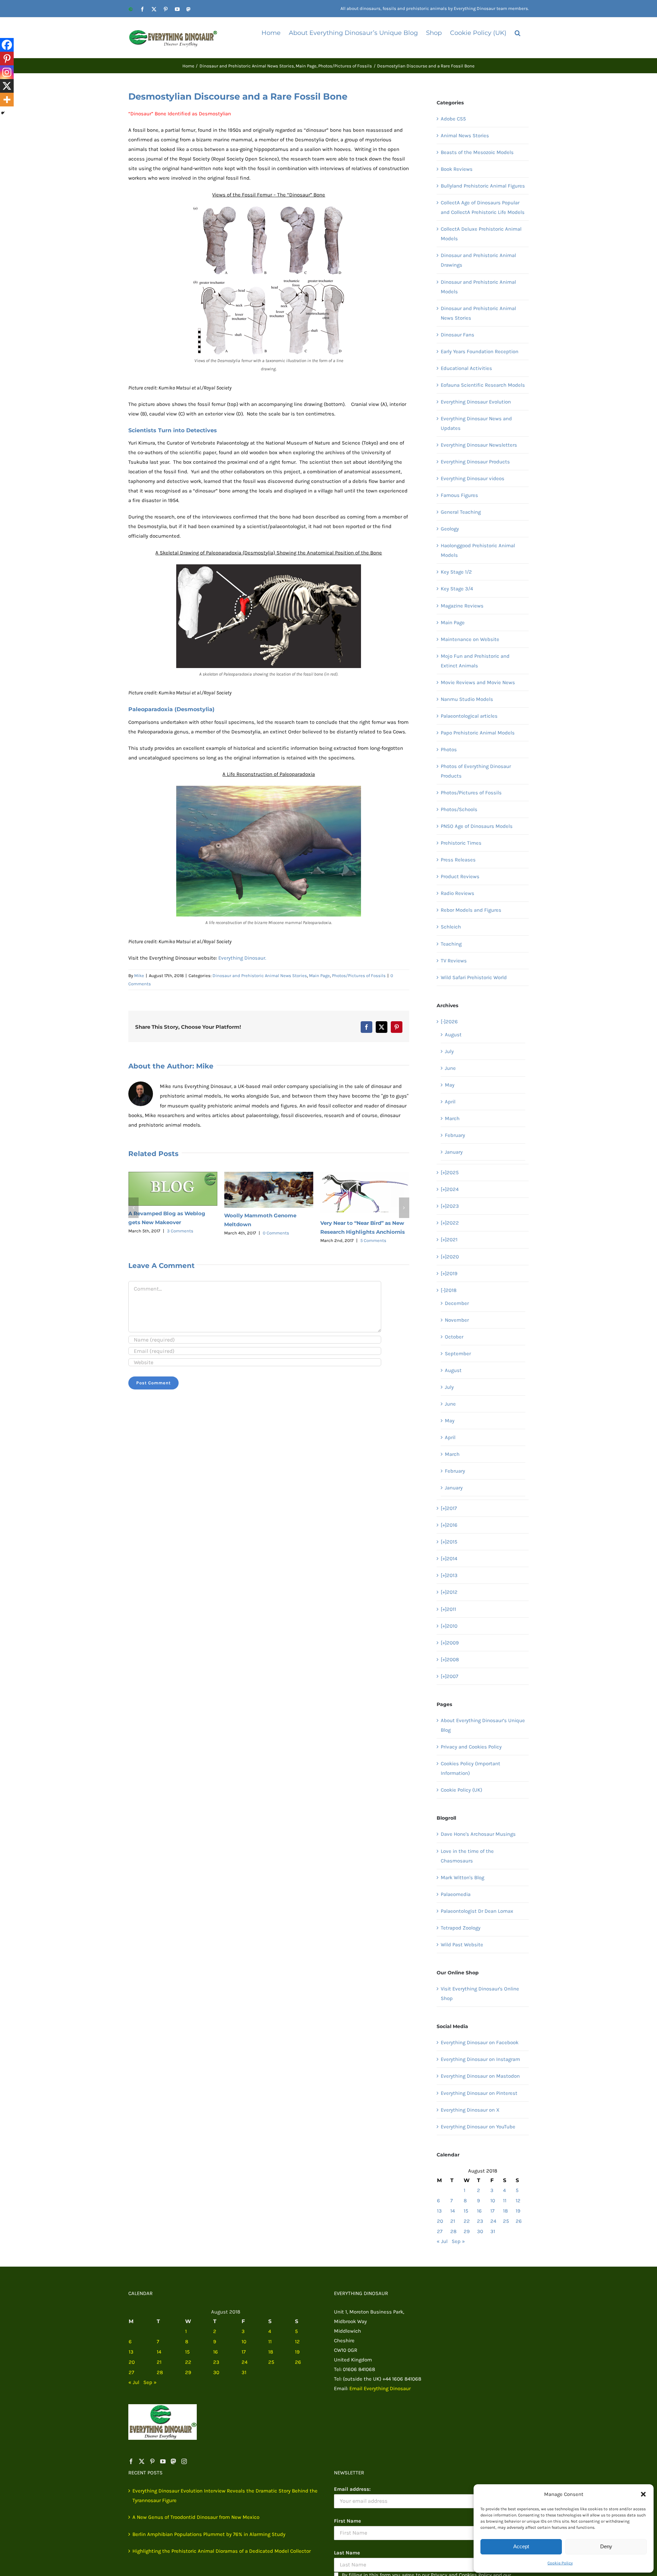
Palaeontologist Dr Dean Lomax (477, 1911)
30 (480, 2231)
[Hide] (3, 113)
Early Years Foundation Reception (480, 351)
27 (440, 2231)
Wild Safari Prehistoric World (474, 977)
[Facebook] (7, 45)
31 (493, 2231)
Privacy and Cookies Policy (471, 1747)
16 (479, 2211)
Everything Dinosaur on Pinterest (479, 2093)
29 (467, 2231)
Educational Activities (466, 368)
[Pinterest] (7, 59)
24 (493, 2221)
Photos (449, 749)
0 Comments (180, 1233)
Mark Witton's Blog (462, 1877)
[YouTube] (163, 2461)
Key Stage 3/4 (457, 589)
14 (453, 2211)
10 (493, 2201)
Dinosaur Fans (458, 335)
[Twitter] (142, 2461)
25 (506, 2221)
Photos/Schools (459, 809)
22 (467, 2221)
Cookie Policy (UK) (461, 1790)
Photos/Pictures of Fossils (359, 976)
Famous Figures (459, 495)
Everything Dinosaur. (242, 958)
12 (518, 2201)
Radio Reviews (458, 893)
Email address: (352, 2489)
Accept (521, 2546)
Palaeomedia (456, 1894)
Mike (139, 976)
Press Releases (458, 860)
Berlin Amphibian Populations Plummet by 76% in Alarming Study (209, 2534)
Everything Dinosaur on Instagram (480, 2059)
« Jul (442, 2241)
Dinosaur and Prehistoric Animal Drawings (478, 260)
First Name (347, 2521)
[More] (7, 100)
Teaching (451, 944)
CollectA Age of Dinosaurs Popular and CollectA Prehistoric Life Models (483, 207)
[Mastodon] (173, 2461)
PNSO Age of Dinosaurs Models (477, 826)
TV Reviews (454, 961)
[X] (7, 86)
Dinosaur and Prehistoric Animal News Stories (260, 976)
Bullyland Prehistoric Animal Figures (483, 186)
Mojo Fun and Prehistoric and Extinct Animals (475, 661)
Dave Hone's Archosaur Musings (478, 1834)
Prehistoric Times (461, 843)
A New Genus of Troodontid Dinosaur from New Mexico (196, 2517)
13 (439, 2211)
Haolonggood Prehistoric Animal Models (478, 550)
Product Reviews (460, 876)
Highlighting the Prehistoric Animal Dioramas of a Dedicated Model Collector (222, 2551)
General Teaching (461, 512)
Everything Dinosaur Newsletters (479, 445)
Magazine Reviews (462, 606)
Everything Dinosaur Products (475, 462)
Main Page (319, 976)
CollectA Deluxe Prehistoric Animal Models (481, 234)
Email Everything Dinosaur (380, 2388)
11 (505, 2201)
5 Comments (277, 1240)
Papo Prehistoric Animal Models (478, 733)
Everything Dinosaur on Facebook (480, 2042)
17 (492, 2211)
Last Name (347, 2553)
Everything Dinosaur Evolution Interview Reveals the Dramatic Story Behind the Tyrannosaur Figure (225, 2496)
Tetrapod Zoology (461, 1928)
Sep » (458, 2241)
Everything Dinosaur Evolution (476, 402)
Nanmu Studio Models (467, 699)
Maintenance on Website (470, 639)
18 (505, 2211)
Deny (606, 2546)
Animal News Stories (465, 136)
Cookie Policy (560, 2563)
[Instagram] (7, 72)
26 (519, 2221)
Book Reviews (457, 169)
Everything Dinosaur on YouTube (478, 2127)
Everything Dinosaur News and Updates (476, 423)
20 (440, 2221)
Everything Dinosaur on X (470, 2110)
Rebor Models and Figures (471, 910)
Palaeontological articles (469, 716)
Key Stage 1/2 (456, 572)
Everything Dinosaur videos (473, 478)
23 (480, 2221)
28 (453, 2231)
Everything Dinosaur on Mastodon (480, 2076)
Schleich (451, 927)
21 (453, 2221)
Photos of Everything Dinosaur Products (476, 771)
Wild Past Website (462, 1945)
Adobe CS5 (453, 119)
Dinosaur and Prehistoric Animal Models (478, 287)
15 (466, 2211)
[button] (643, 2494)
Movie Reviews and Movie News (478, 682)
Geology (450, 529)
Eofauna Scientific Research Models (483, 385)
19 (518, 2211)
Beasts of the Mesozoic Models (477, 152)
